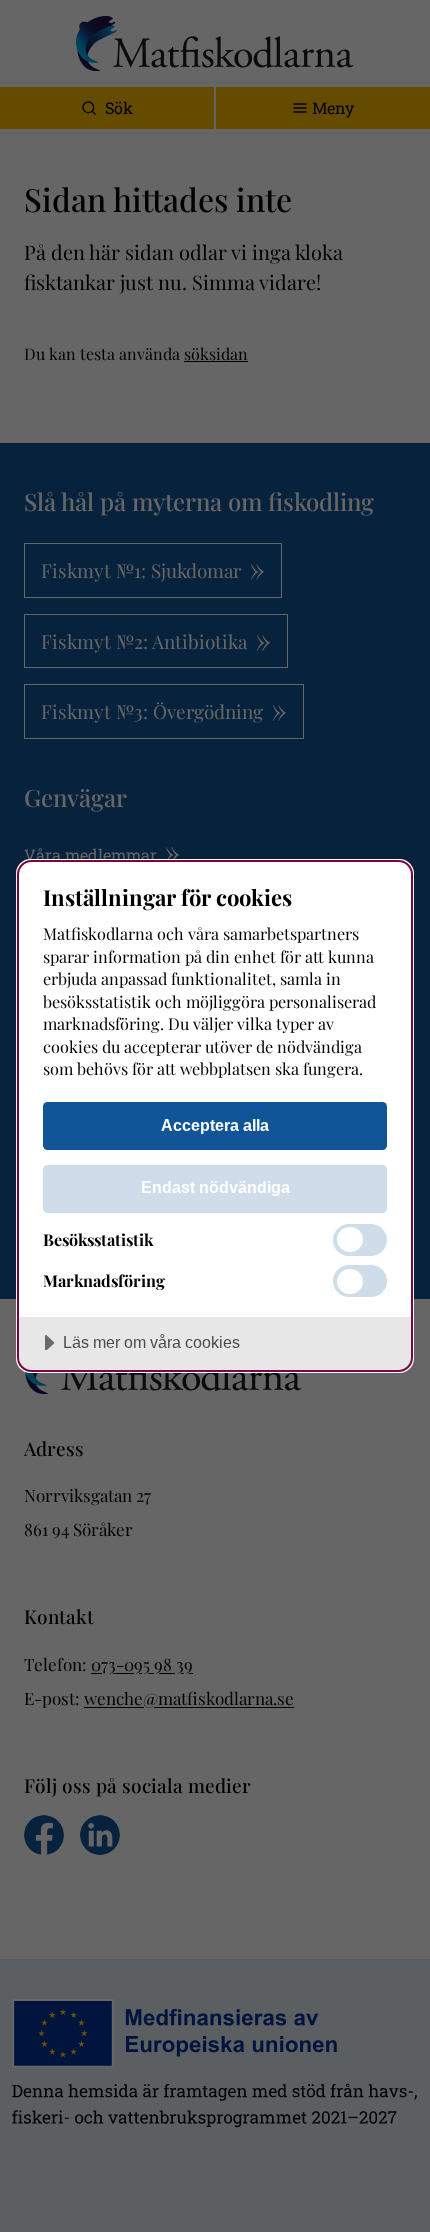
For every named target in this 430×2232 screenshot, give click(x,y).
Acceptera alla (215, 1125)
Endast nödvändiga (215, 1187)
